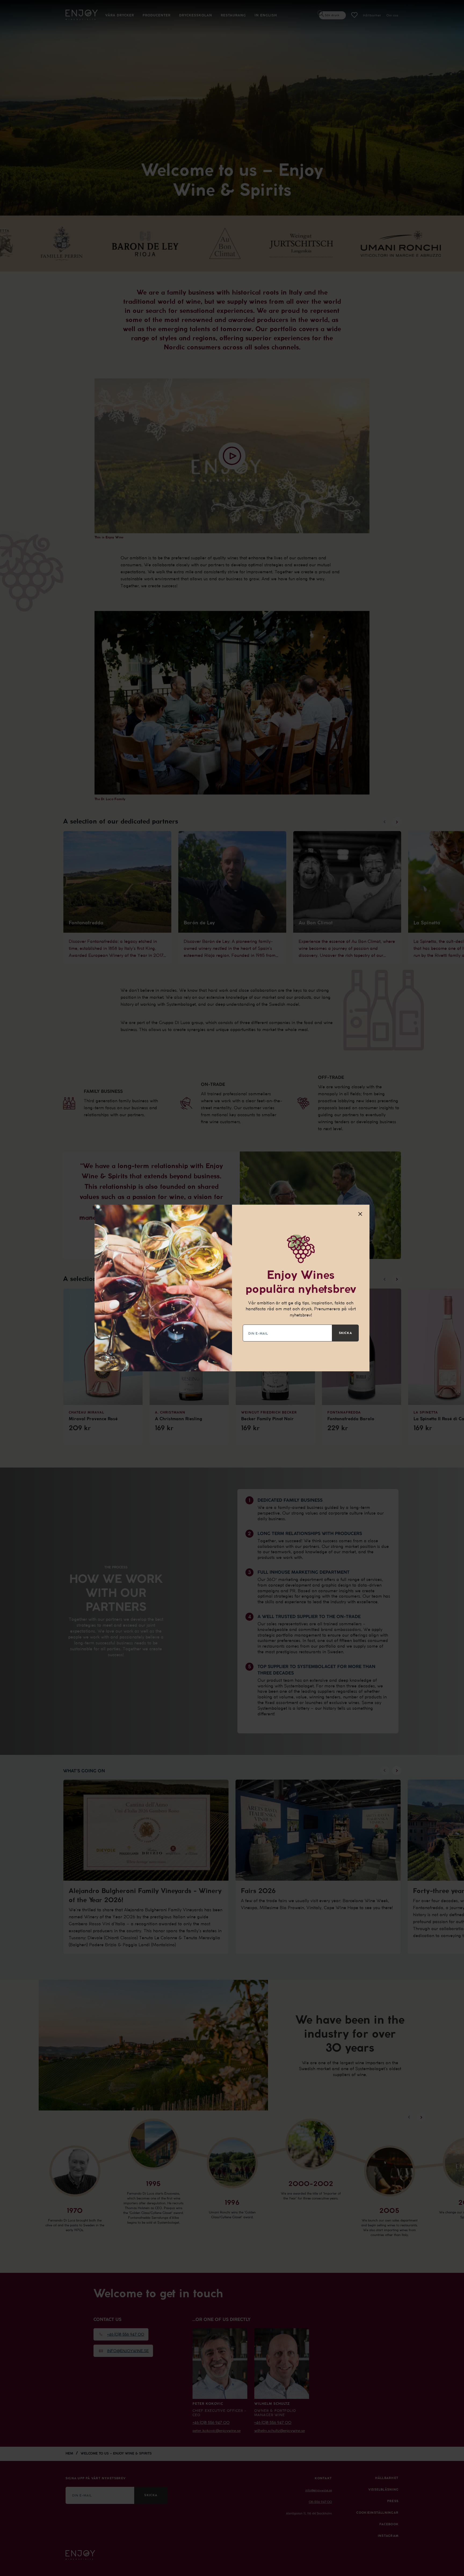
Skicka (345, 1333)
